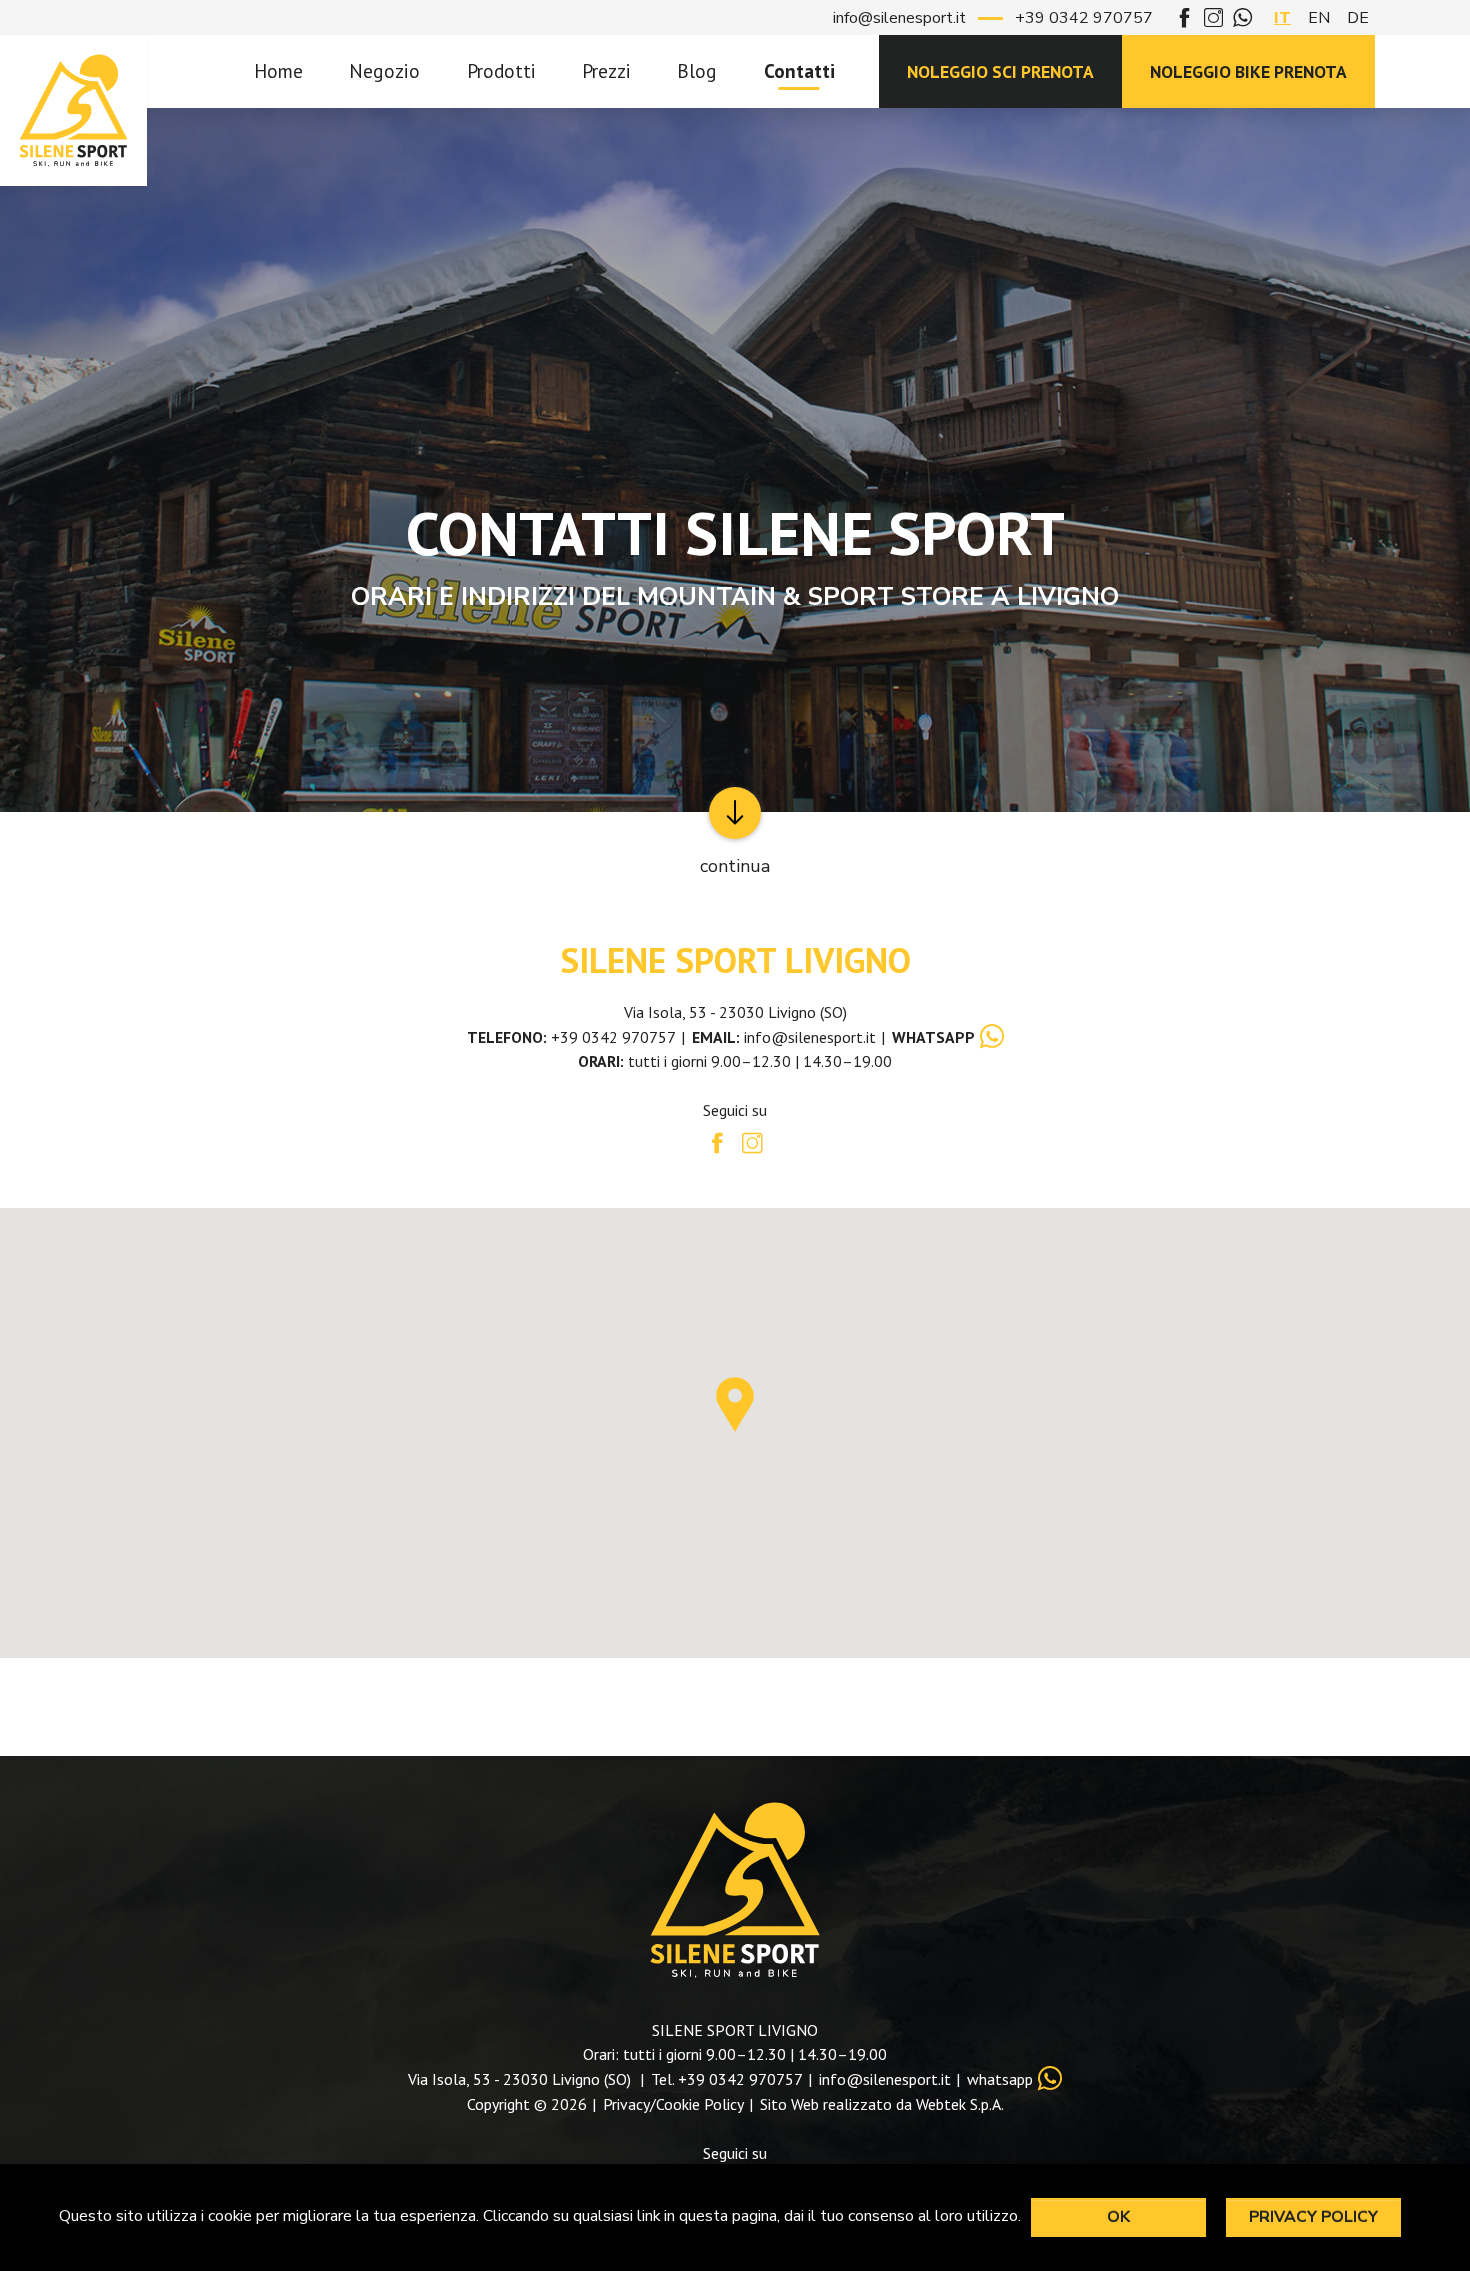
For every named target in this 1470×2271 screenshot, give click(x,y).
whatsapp (1000, 2079)
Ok (1118, 2217)
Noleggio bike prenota (1248, 71)
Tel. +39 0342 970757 (727, 2079)
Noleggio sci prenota (1000, 71)
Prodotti (501, 70)
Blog (697, 70)
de (1358, 18)
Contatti (799, 70)
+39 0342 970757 (1084, 18)
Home (278, 70)
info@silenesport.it (899, 18)
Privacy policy (1313, 2217)
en (1319, 18)
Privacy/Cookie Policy (673, 2104)
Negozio (384, 70)
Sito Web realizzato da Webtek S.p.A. (882, 2104)
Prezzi (606, 70)
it (1282, 18)
